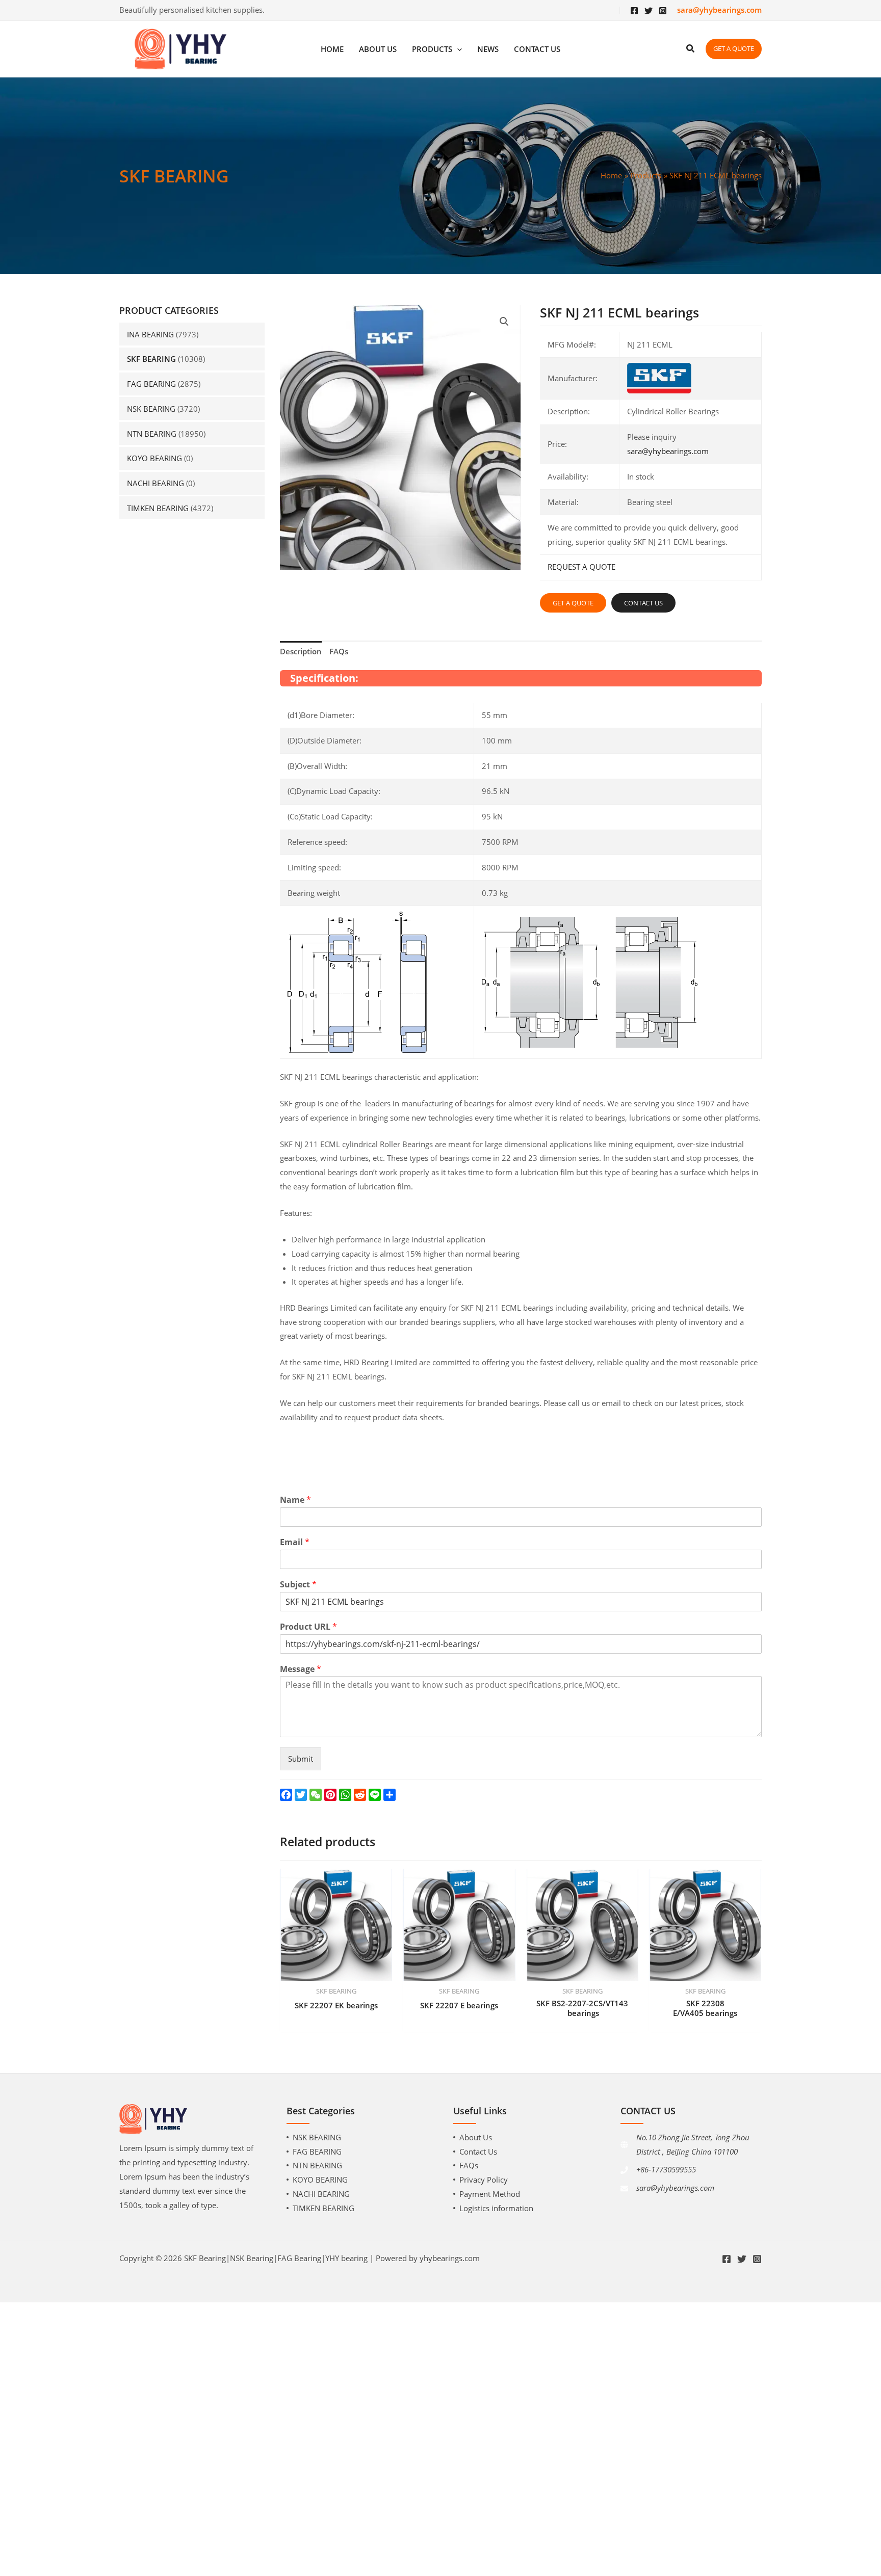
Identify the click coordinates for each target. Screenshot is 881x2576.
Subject (298, 1585)
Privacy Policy (484, 2180)
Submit (301, 1759)
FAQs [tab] (339, 651)
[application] (457, 49)
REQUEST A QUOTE (581, 567)
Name (295, 1500)
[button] (504, 322)
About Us (476, 2137)
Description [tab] (301, 651)
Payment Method (490, 2194)
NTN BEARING (152, 434)
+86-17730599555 (666, 2169)
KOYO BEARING (154, 458)
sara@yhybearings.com (668, 451)
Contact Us (478, 2152)
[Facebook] (634, 11)
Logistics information (496, 2208)
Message (301, 1669)
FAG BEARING (151, 384)
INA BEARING (150, 334)
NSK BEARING (151, 409)
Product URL (308, 1627)
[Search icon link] (691, 49)
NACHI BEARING (156, 483)
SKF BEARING (151, 359)
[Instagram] (663, 11)
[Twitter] (649, 11)
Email (295, 1542)
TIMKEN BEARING (158, 508)
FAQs (469, 2165)
